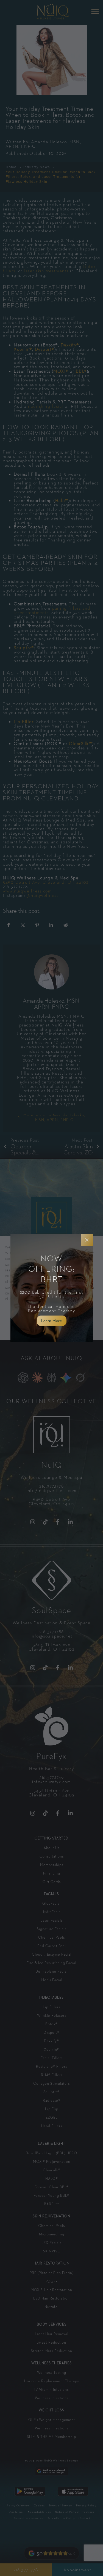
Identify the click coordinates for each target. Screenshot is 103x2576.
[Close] (87, 1240)
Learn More (52, 1321)
